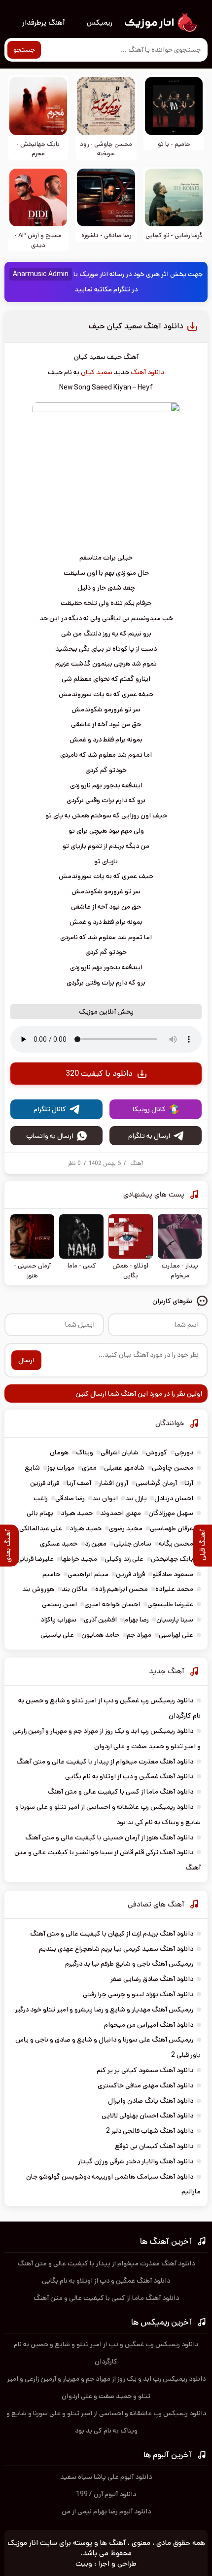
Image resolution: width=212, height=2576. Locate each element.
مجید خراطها (79, 1559)
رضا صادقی (70, 1498)
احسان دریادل (174, 1498)
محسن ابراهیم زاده (122, 1589)
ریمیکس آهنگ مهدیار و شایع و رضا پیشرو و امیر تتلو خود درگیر (104, 2010)
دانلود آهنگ (147, 372)
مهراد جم (139, 1635)
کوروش (157, 1452)
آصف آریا (79, 1483)
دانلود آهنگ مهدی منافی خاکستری (145, 2085)
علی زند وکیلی (124, 1559)
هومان (59, 1452)
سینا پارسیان (175, 1620)
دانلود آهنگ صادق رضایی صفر (152, 1979)
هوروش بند (38, 1589)
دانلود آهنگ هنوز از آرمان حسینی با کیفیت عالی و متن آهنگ (109, 1837)
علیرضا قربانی (35, 1559)
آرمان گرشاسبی (156, 1483)
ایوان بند (105, 1498)
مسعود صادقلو (173, 1574)
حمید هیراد (77, 1513)
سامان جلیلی (133, 1544)
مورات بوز (61, 1468)
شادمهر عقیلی (124, 1468)
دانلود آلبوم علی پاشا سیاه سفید (106, 2477)
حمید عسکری (59, 1544)
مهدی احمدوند (121, 1513)
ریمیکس (100, 22)
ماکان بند (75, 1589)
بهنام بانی (40, 1513)
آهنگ (137, 1163)
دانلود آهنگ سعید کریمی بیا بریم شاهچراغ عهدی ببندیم (116, 1949)
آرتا (189, 1483)
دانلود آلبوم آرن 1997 (106, 2494)
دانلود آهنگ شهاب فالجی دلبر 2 (150, 2131)
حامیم (51, 1574)
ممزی (89, 1468)
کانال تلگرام (50, 1109)
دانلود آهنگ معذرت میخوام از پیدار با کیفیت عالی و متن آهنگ (105, 1762)
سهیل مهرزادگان (171, 1513)
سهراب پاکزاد (58, 1620)
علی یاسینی (57, 1635)
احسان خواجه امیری (112, 1604)
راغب (41, 1498)
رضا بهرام (137, 1620)
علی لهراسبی (176, 1635)
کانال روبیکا (149, 1109)
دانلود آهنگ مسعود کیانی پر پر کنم (145, 2070)
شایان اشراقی (120, 1452)
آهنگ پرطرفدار (44, 22)
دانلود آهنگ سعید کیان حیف (136, 326)
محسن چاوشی (173, 1468)
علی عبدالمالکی (41, 1528)
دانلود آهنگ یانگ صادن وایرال (151, 2101)
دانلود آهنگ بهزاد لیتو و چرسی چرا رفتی (138, 1994)
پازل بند (136, 1498)
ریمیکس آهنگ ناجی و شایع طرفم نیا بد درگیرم (129, 1964)
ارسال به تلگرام (149, 1136)
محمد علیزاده (174, 1589)
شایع (32, 1468)
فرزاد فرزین (45, 1483)
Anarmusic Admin (41, 274)
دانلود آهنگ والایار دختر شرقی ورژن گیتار (136, 2161)
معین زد (96, 1544)
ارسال (26, 1360)
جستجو (24, 50)
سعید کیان (97, 372)
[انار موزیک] (160, 23)
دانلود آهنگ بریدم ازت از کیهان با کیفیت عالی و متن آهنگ (112, 1934)
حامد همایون (100, 1635)
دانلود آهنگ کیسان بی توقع (154, 2146)
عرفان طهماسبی (172, 1528)
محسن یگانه (176, 1544)
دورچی (184, 1452)
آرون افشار (113, 1483)
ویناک (85, 1452)
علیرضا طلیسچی (170, 1604)
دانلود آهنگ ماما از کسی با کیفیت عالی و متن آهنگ (121, 1792)
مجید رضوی (126, 1528)
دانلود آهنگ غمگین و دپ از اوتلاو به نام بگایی (129, 1776)
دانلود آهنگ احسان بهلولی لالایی (147, 2116)
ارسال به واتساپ (50, 1136)
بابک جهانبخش (172, 1559)
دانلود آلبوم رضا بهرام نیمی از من (106, 2511)
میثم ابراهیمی (88, 1574)
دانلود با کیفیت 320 (99, 1074)
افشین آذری (100, 1620)
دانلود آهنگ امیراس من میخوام (149, 2025)
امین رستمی (59, 1604)
